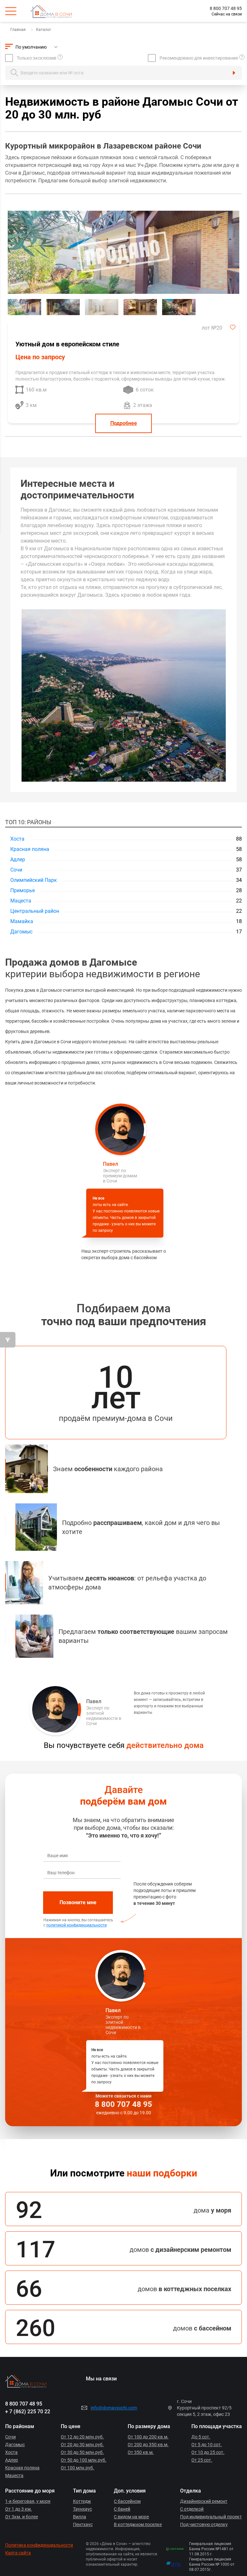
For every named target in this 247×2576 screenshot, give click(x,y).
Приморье (23, 890)
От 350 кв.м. (141, 2452)
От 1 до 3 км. (18, 2509)
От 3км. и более (22, 2517)
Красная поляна (30, 849)
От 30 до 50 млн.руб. (82, 2452)
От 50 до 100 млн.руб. (84, 2460)
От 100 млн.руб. (78, 2468)
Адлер (18, 859)
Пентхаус (83, 2524)
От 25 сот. (202, 2460)
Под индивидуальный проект (211, 2517)
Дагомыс (21, 932)
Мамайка (22, 921)
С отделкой (192, 2509)
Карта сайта (18, 2553)
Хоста (17, 839)
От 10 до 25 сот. (208, 2452)
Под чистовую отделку (204, 2524)
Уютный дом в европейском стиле (67, 344)
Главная (18, 30)
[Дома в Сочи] (56, 11)
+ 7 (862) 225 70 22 (28, 2412)
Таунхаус (82, 2509)
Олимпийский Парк (34, 880)
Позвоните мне (78, 1902)
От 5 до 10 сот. (207, 2445)
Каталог (44, 30)
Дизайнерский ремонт (204, 2501)
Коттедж (82, 2501)
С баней (122, 2509)
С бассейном (127, 2501)
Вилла (80, 2517)
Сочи (16, 870)
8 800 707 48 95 (226, 8)
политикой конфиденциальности (77, 1925)
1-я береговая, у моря (28, 2501)
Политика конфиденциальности (39, 2545)
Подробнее (124, 423)
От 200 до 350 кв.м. (148, 2445)
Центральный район (35, 911)
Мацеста (21, 901)
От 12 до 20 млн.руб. (82, 2437)
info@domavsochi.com (114, 2408)
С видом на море (131, 2517)
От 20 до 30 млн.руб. (82, 2445)
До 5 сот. (201, 2437)
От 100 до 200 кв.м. (148, 2437)
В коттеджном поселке (138, 2524)
